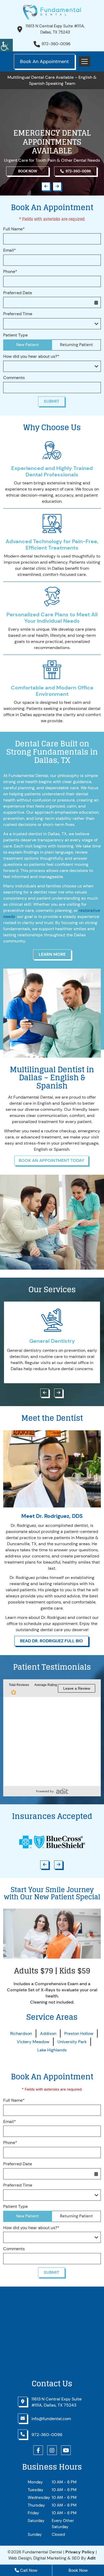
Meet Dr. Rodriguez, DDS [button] (52, 1516)
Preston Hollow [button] (79, 2033)
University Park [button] (72, 2042)
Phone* (10, 272)
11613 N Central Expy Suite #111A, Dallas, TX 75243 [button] (55, 29)
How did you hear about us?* (31, 356)
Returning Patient (76, 345)
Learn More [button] (52, 954)
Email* (10, 250)
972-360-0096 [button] (56, 44)
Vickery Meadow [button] (33, 2042)
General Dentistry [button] (52, 1341)
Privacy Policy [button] (80, 2552)
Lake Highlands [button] (52, 2050)
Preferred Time (18, 314)
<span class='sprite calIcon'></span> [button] (96, 302)
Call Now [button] (28, 2570)
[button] (6, 45)
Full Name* (14, 229)
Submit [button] (51, 401)
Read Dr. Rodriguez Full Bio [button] (51, 1641)
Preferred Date (18, 293)
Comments (14, 378)
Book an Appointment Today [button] (51, 1160)
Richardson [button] (21, 2033)
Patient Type (15, 335)
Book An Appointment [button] (44, 61)
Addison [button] (48, 2033)
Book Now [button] (28, 171)
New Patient (28, 345)
